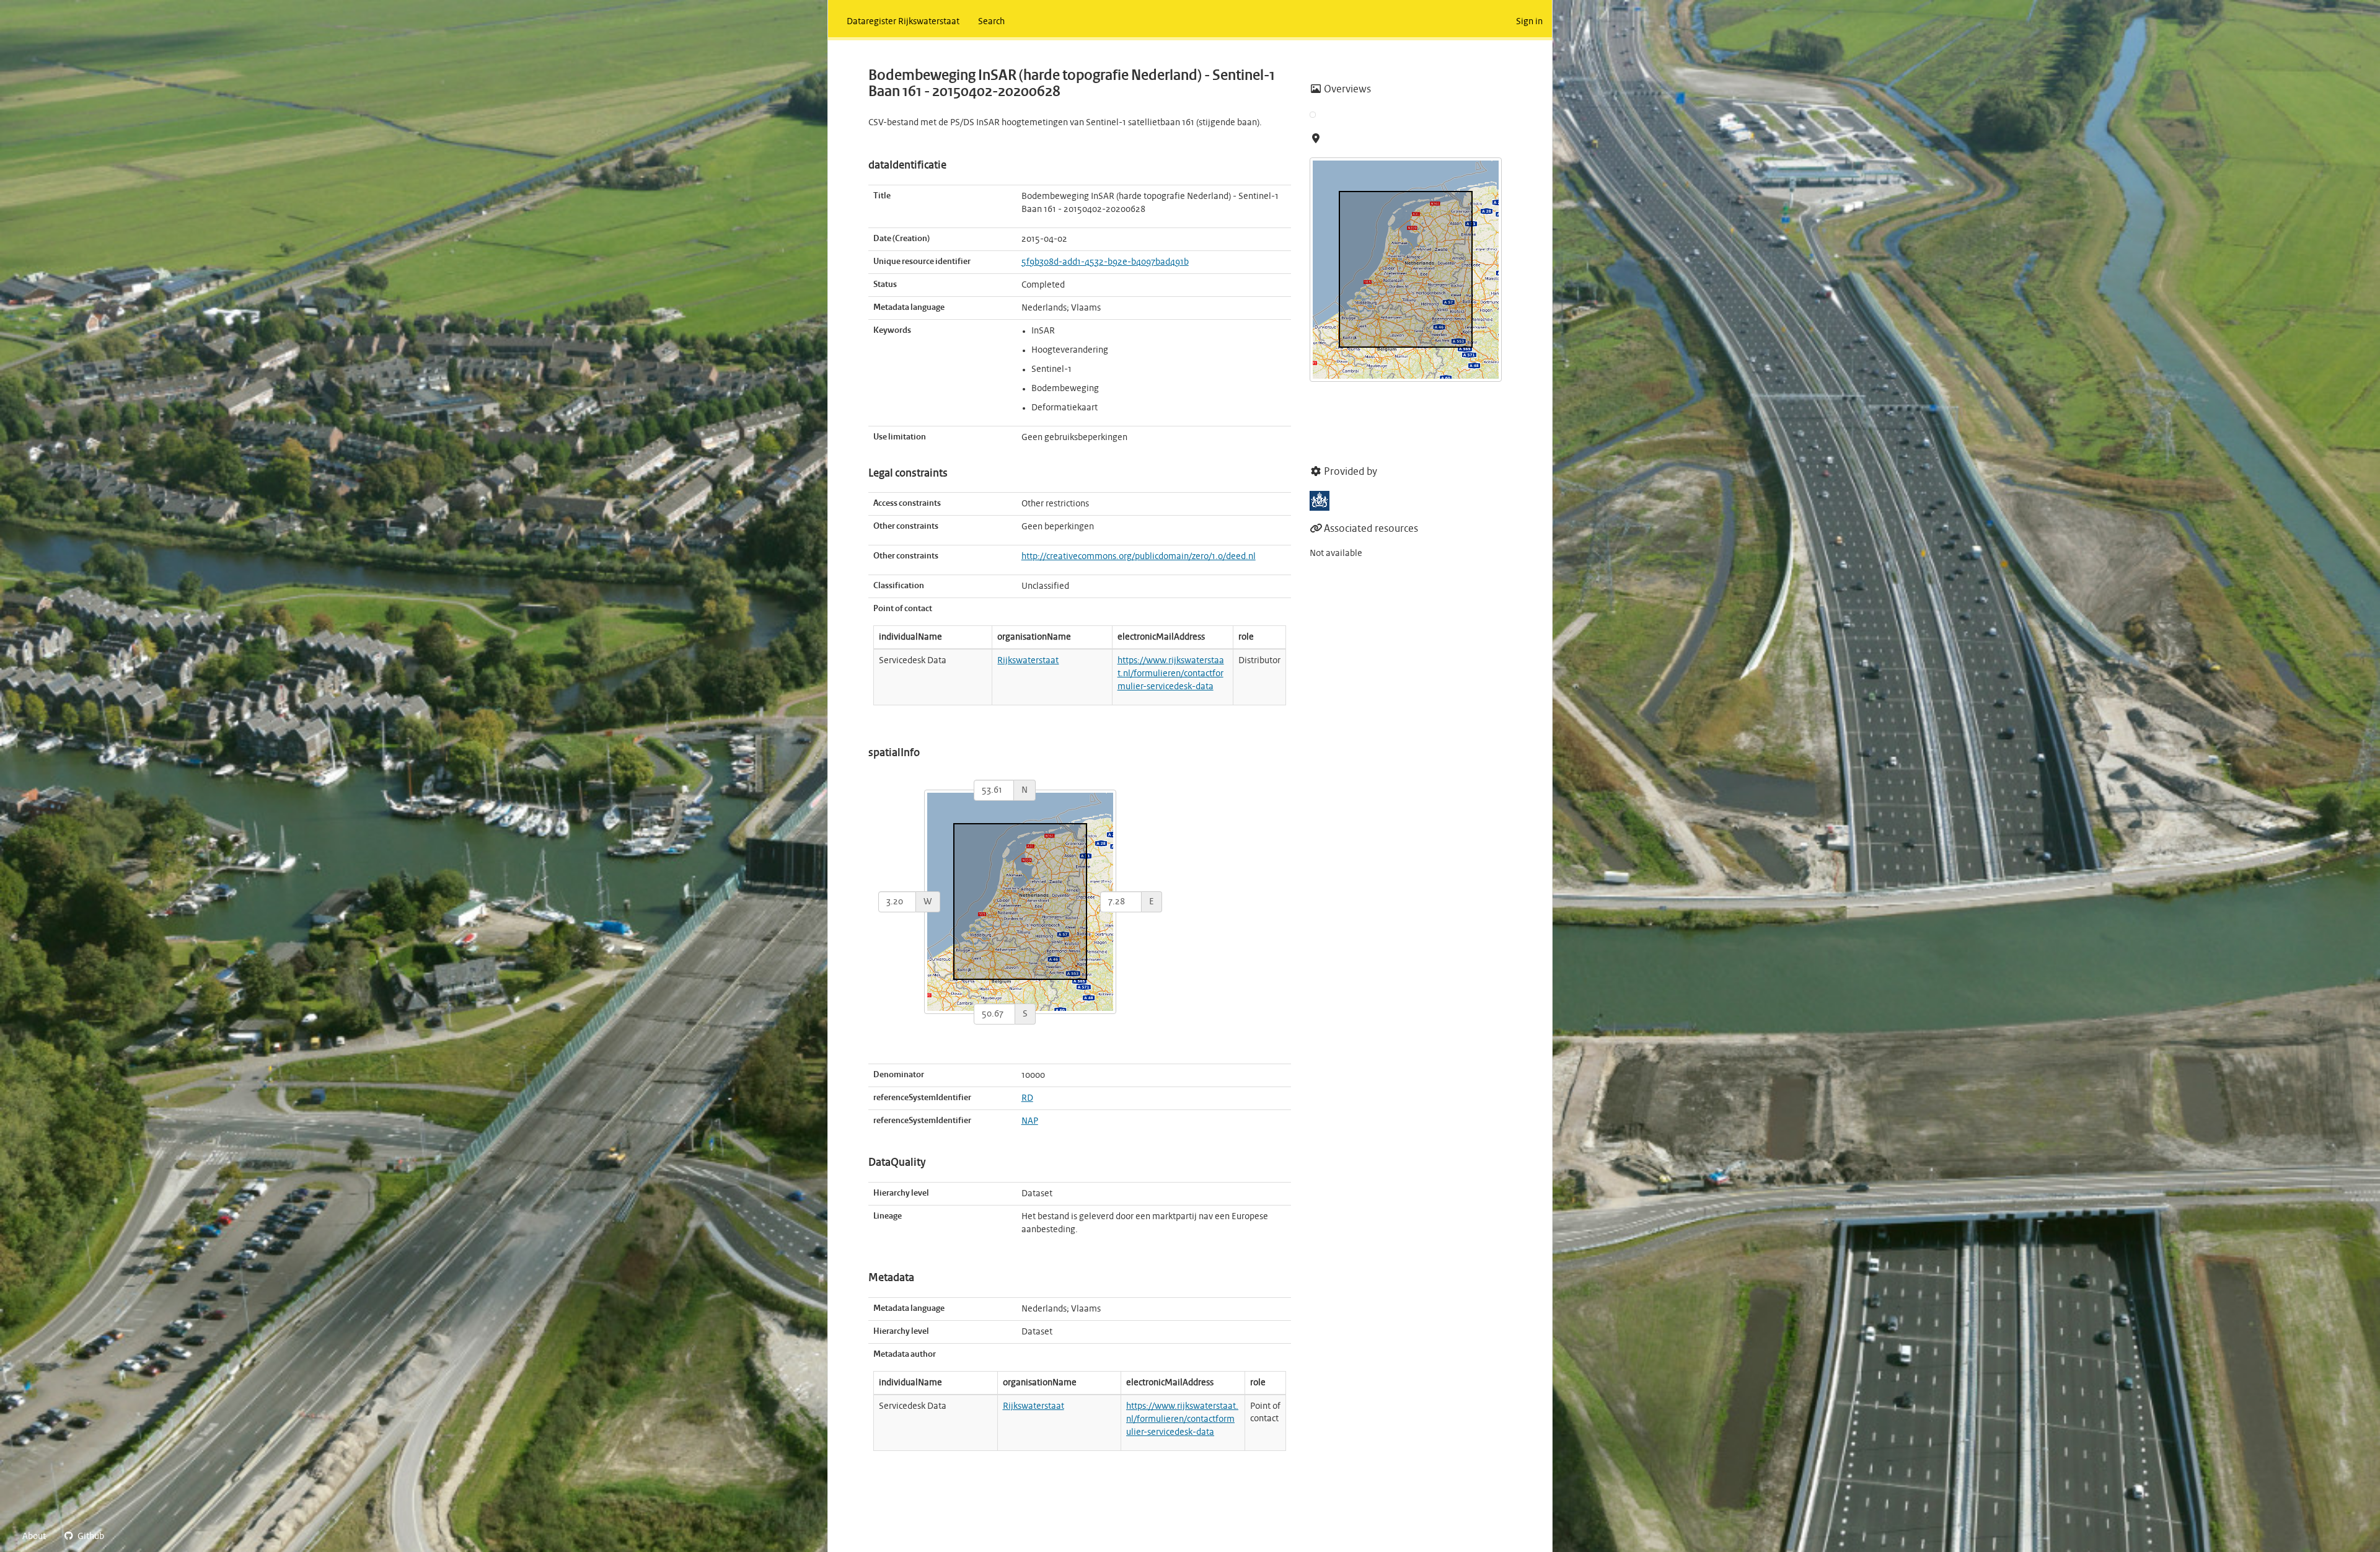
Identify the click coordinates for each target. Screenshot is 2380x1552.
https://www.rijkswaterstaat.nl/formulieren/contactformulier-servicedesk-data (1171, 674)
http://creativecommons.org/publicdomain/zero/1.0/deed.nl (1139, 557)
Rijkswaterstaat (1028, 661)
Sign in (1529, 22)
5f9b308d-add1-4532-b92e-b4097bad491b (1105, 262)
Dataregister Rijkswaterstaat (903, 22)
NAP (1030, 1121)
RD (1027, 1098)
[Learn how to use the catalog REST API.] (124, 1537)
